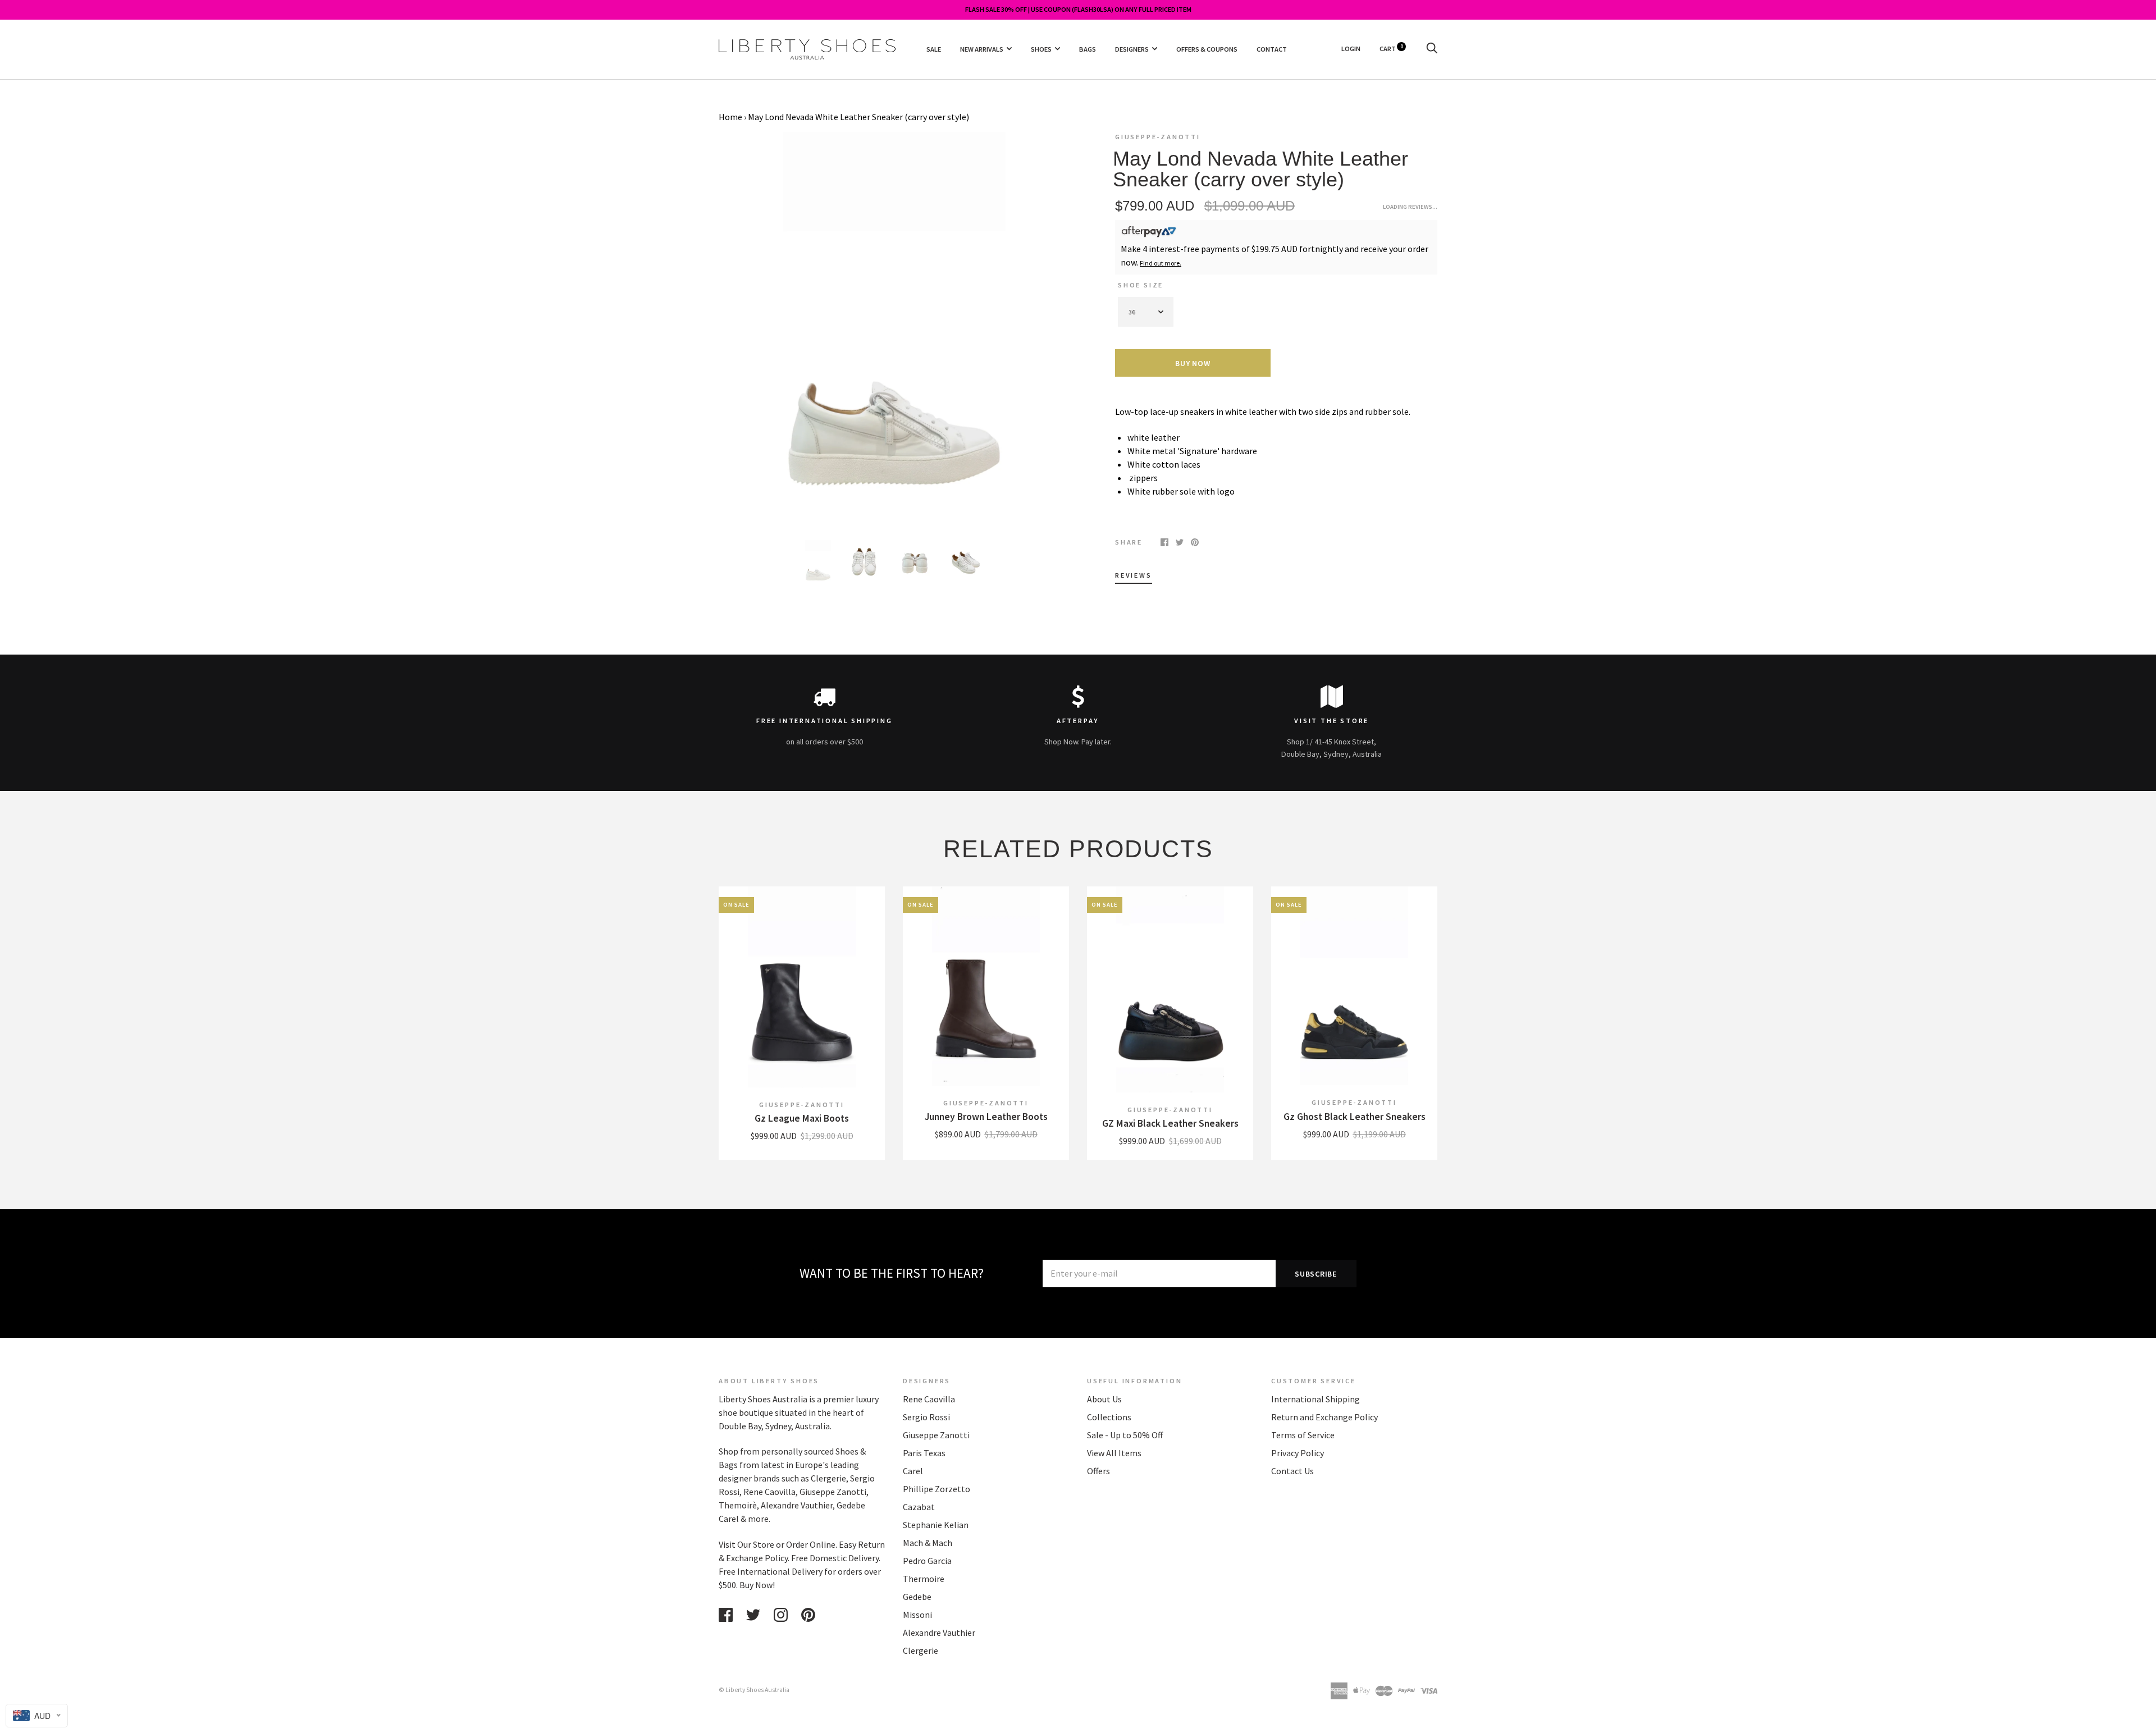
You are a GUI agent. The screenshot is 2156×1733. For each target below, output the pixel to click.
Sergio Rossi (926, 1417)
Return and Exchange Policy (1324, 1417)
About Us (1104, 1399)
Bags (1088, 49)
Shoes (1041, 49)
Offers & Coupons (1207, 49)
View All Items (1114, 1453)
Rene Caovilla (929, 1399)
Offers (1098, 1471)
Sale (934, 49)
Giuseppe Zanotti (936, 1435)
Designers (1132, 49)
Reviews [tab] (1134, 575)
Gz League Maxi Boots (802, 1118)
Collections (1109, 1417)
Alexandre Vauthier (939, 1633)
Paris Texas (924, 1453)
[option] (894, 328)
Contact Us (1292, 1471)
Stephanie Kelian (936, 1525)
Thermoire (924, 1579)
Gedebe (917, 1597)
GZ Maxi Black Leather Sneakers (1170, 1123)
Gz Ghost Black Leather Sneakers (1355, 1117)
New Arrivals (982, 49)
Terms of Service (1303, 1435)
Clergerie (921, 1650)
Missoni (917, 1615)
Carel (913, 1471)
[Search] (1432, 49)
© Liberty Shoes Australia (754, 1690)
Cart (1391, 49)
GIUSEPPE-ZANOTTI (1158, 137)
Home (730, 117)
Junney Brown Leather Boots (986, 1117)
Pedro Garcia (927, 1561)
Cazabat (919, 1507)
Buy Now (1193, 363)
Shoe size (1141, 285)
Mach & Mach (928, 1543)
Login (1351, 49)
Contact (1272, 49)
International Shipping (1315, 1399)
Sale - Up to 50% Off (1125, 1435)
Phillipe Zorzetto (937, 1489)
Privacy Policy (1298, 1453)
